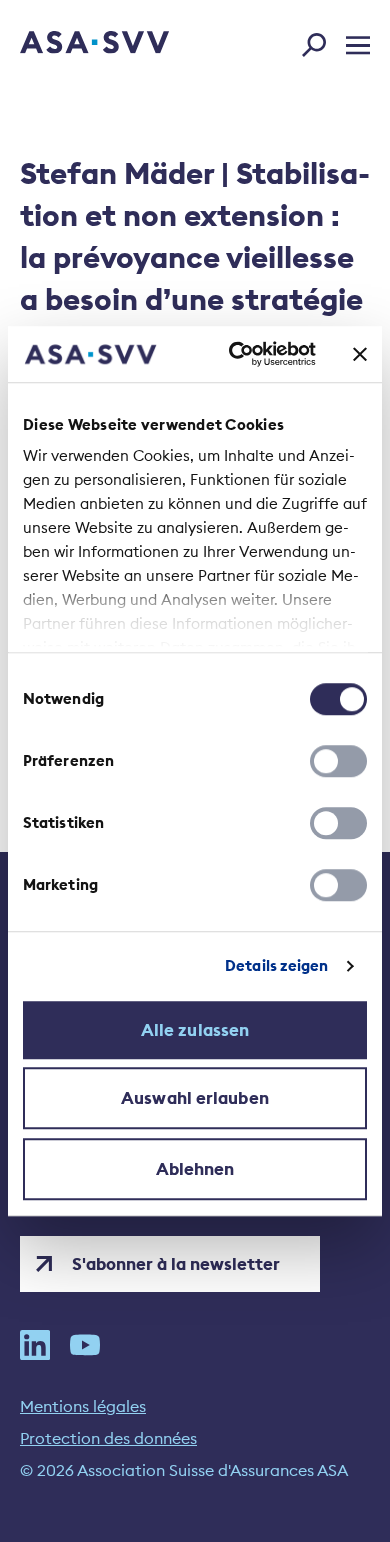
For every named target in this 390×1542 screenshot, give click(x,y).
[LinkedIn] (35, 1345)
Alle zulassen (195, 1030)
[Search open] (320, 41)
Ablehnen (195, 1169)
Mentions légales (83, 1406)
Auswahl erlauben (195, 1098)
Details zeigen (276, 965)
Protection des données (108, 1438)
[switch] (338, 761)
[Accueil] (67, 44)
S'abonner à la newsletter (176, 1264)
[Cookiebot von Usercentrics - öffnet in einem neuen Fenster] (236, 354)
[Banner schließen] (360, 354)
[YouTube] (85, 1345)
